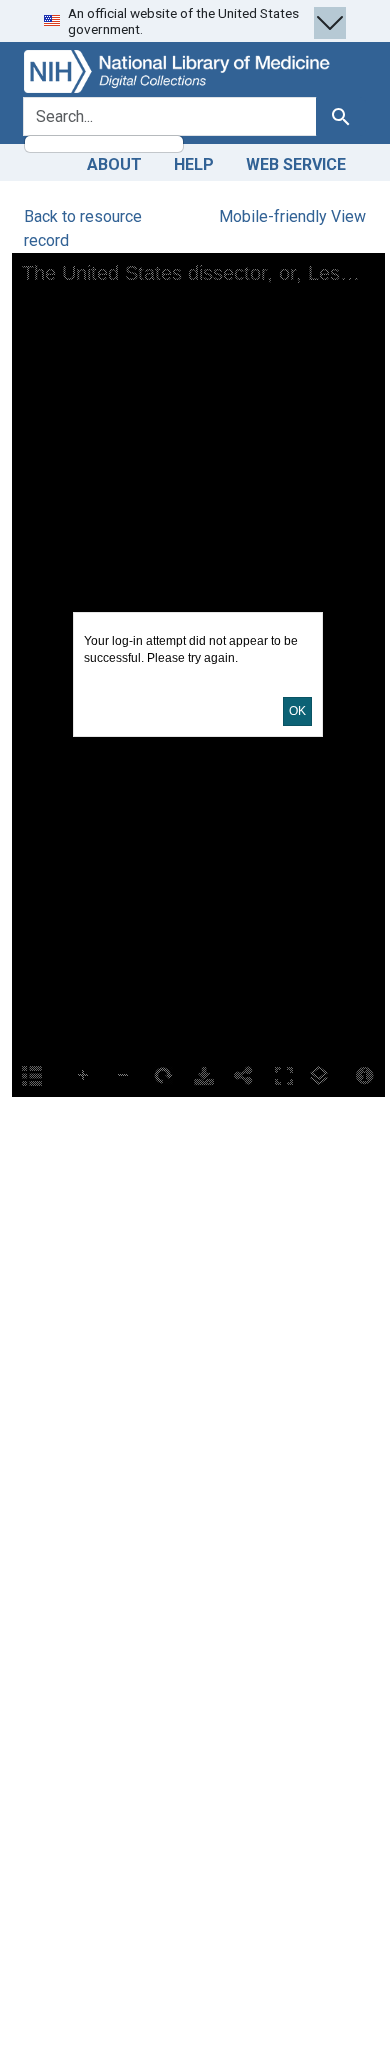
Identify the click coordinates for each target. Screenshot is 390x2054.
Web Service (296, 164)
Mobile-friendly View (292, 216)
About (114, 164)
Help (194, 164)
